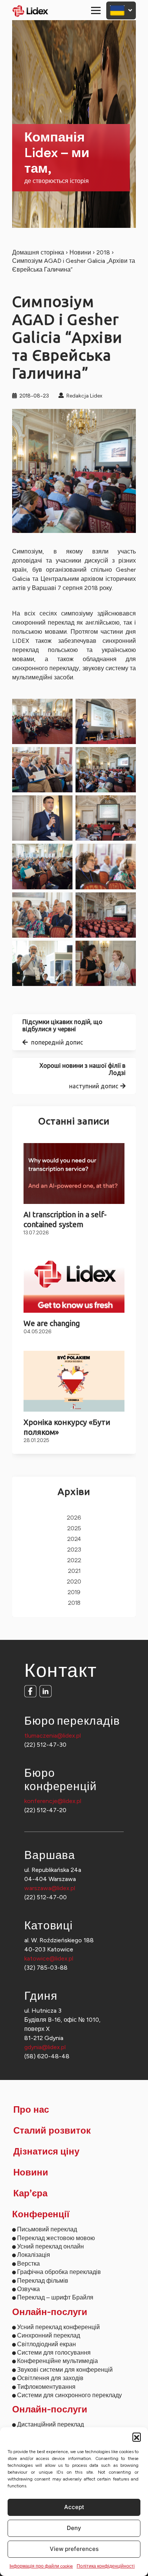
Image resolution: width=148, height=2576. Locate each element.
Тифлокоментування (46, 2387)
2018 (103, 252)
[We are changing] (74, 1282)
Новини (80, 252)
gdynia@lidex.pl (45, 2047)
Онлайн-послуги (50, 2312)
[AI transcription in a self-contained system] (74, 1174)
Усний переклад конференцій (58, 2327)
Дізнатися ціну (46, 2152)
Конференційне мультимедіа (57, 2361)
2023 (74, 1550)
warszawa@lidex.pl (50, 1888)
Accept (74, 2507)
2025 (74, 1529)
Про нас (31, 2110)
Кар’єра (30, 2194)
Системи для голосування (54, 2353)
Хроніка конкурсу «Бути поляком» (67, 1427)
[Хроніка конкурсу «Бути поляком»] (74, 1381)
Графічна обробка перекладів (59, 2272)
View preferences (74, 2549)
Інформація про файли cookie (41, 2566)
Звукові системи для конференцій (65, 2370)
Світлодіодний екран (46, 2344)
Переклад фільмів (43, 2281)
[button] (137, 2437)
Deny (74, 2528)
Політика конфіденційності (106, 2566)
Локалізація (34, 2255)
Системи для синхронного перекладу (69, 2395)
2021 (74, 1571)
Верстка (28, 2264)
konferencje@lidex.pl (53, 1801)
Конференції (41, 2215)
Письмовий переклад (47, 2229)
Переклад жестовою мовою (56, 2238)
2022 (74, 1561)
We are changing (52, 1323)
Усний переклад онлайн (50, 2246)
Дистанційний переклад (50, 2424)
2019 (74, 1593)
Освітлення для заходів (50, 2378)
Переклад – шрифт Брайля (55, 2297)
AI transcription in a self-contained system (65, 1219)
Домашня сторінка (38, 252)
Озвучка (28, 2289)
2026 (74, 1518)
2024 (74, 1539)
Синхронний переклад (49, 2335)
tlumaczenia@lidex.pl (53, 1736)
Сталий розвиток (52, 2131)
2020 (74, 1582)
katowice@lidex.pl (49, 1958)
